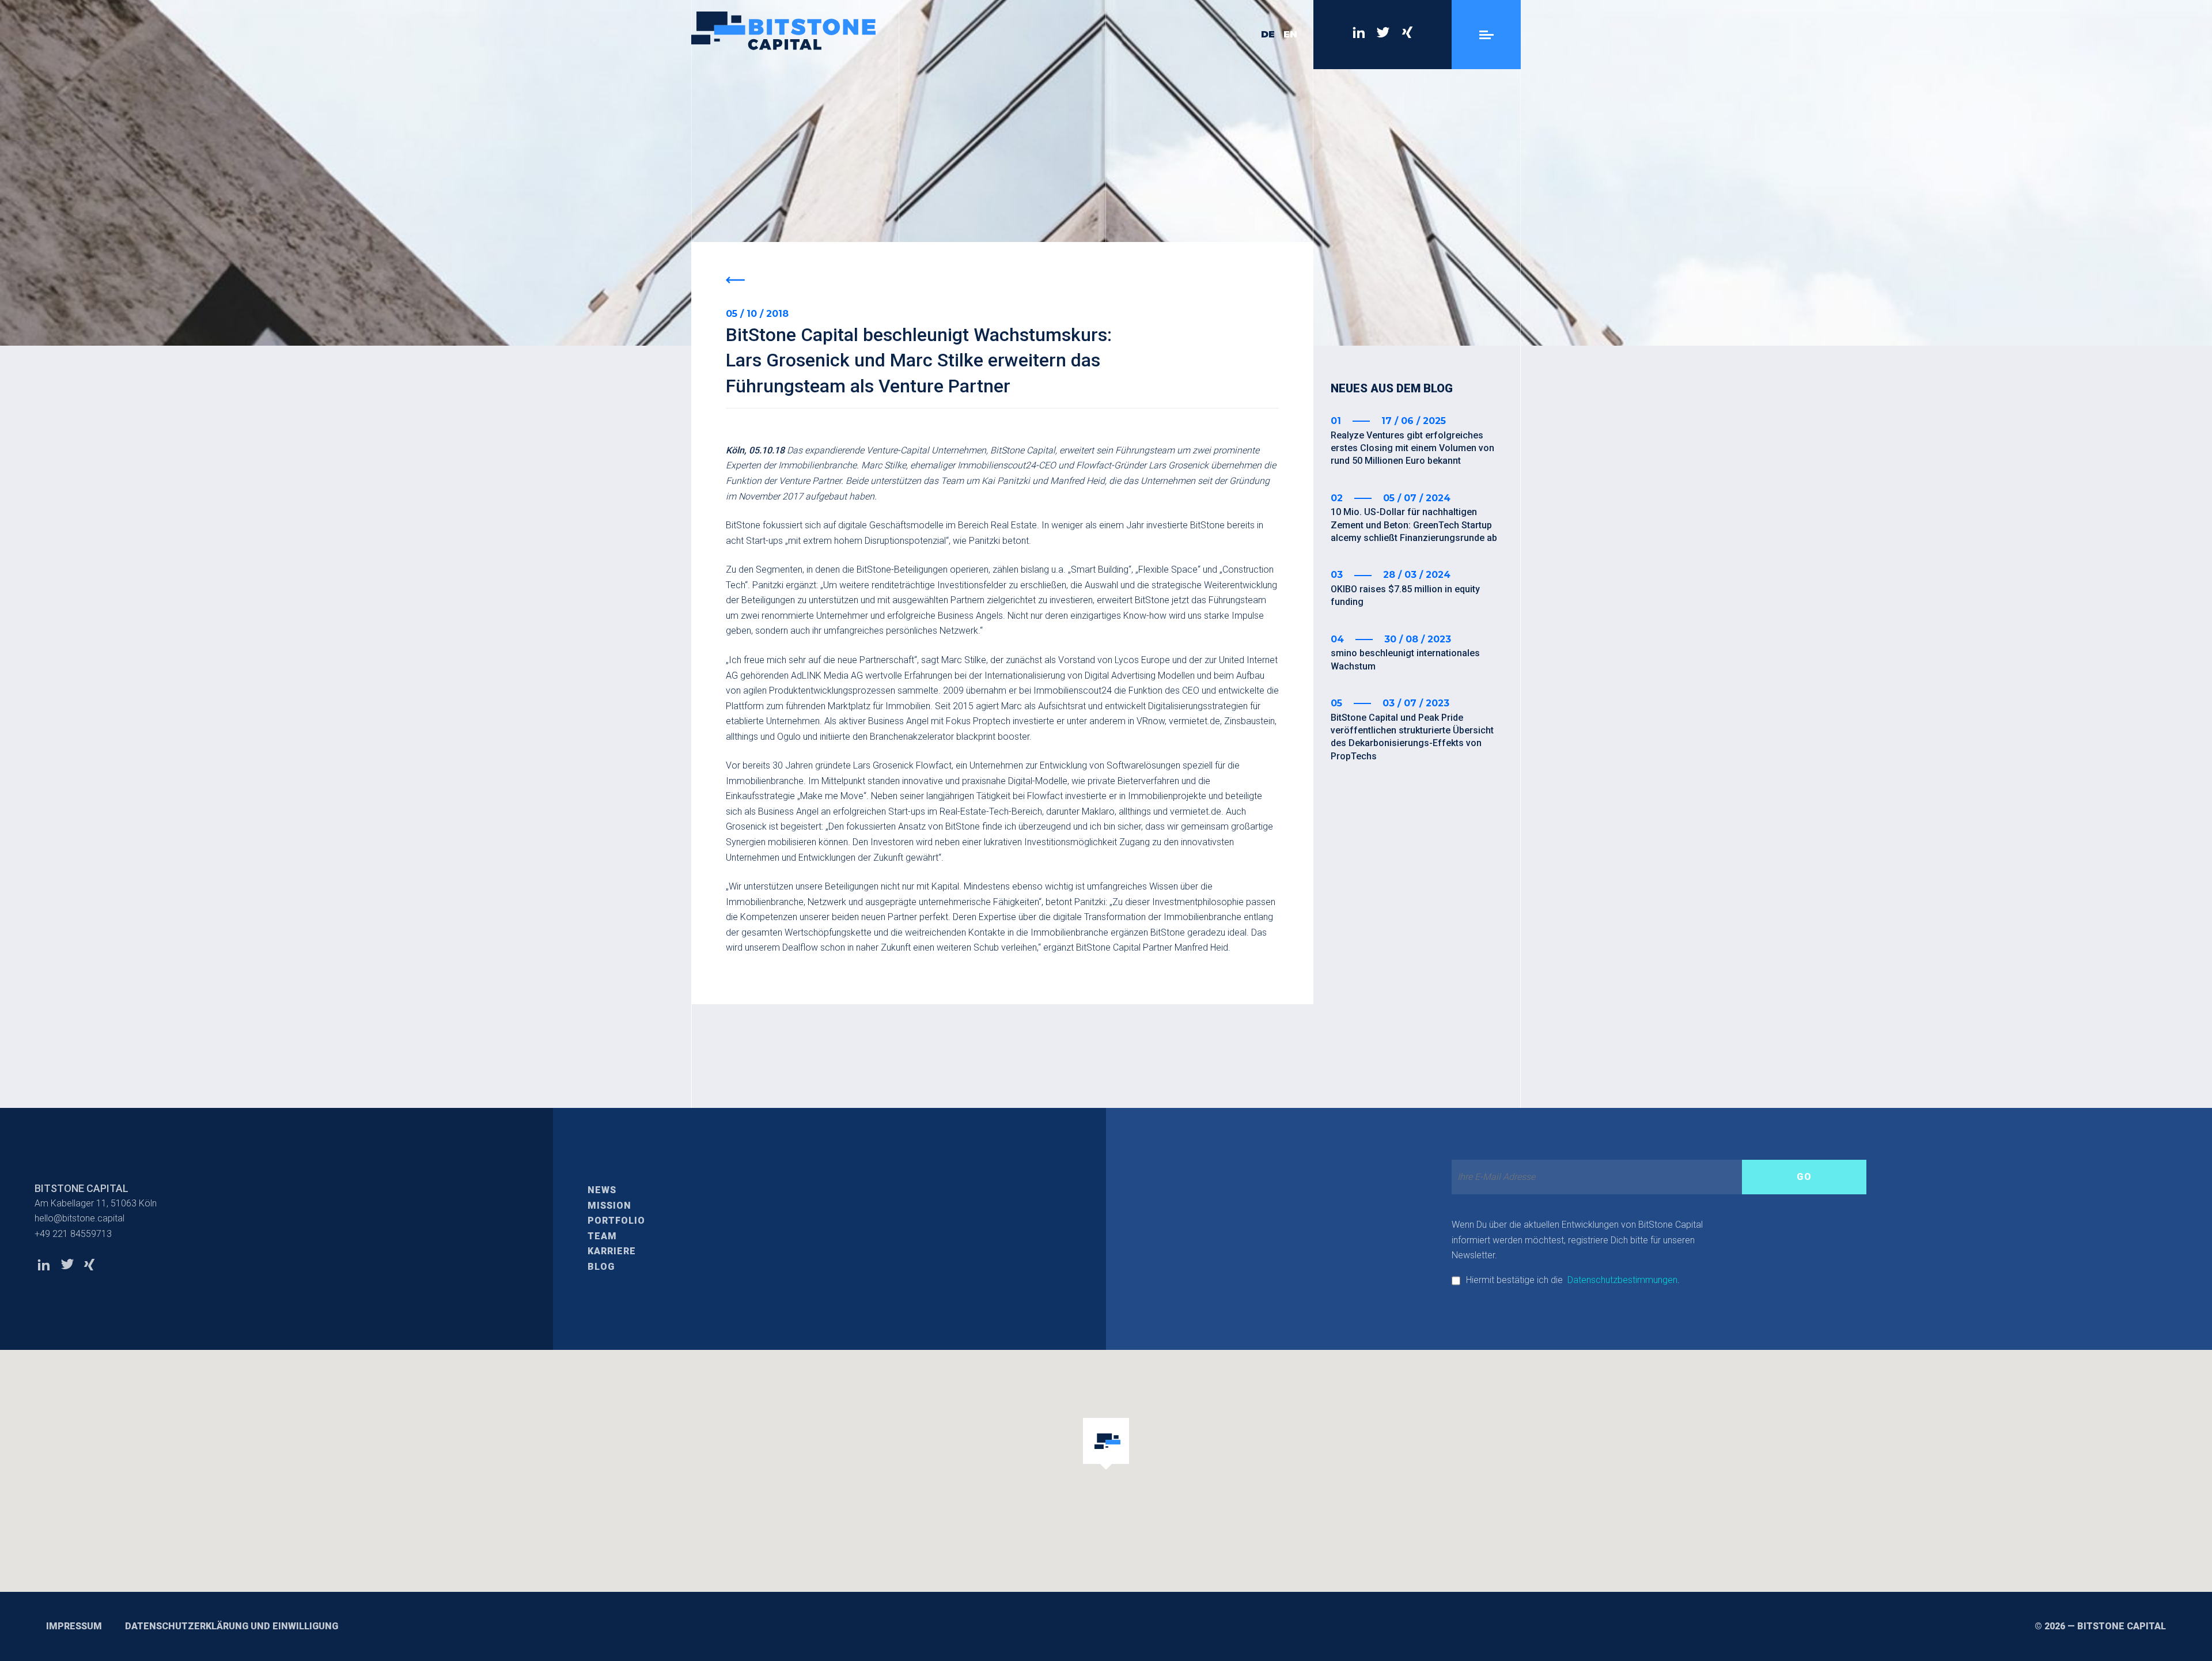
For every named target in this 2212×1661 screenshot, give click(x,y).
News (602, 1190)
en (1290, 34)
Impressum (74, 1626)
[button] (1106, 1444)
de (1268, 34)
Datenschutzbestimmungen (1622, 1280)
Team (602, 1236)
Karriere (612, 1251)
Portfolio (616, 1221)
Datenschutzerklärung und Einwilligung (232, 1626)
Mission (609, 1206)
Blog (601, 1267)
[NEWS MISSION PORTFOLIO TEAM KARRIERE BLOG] (1486, 35)
